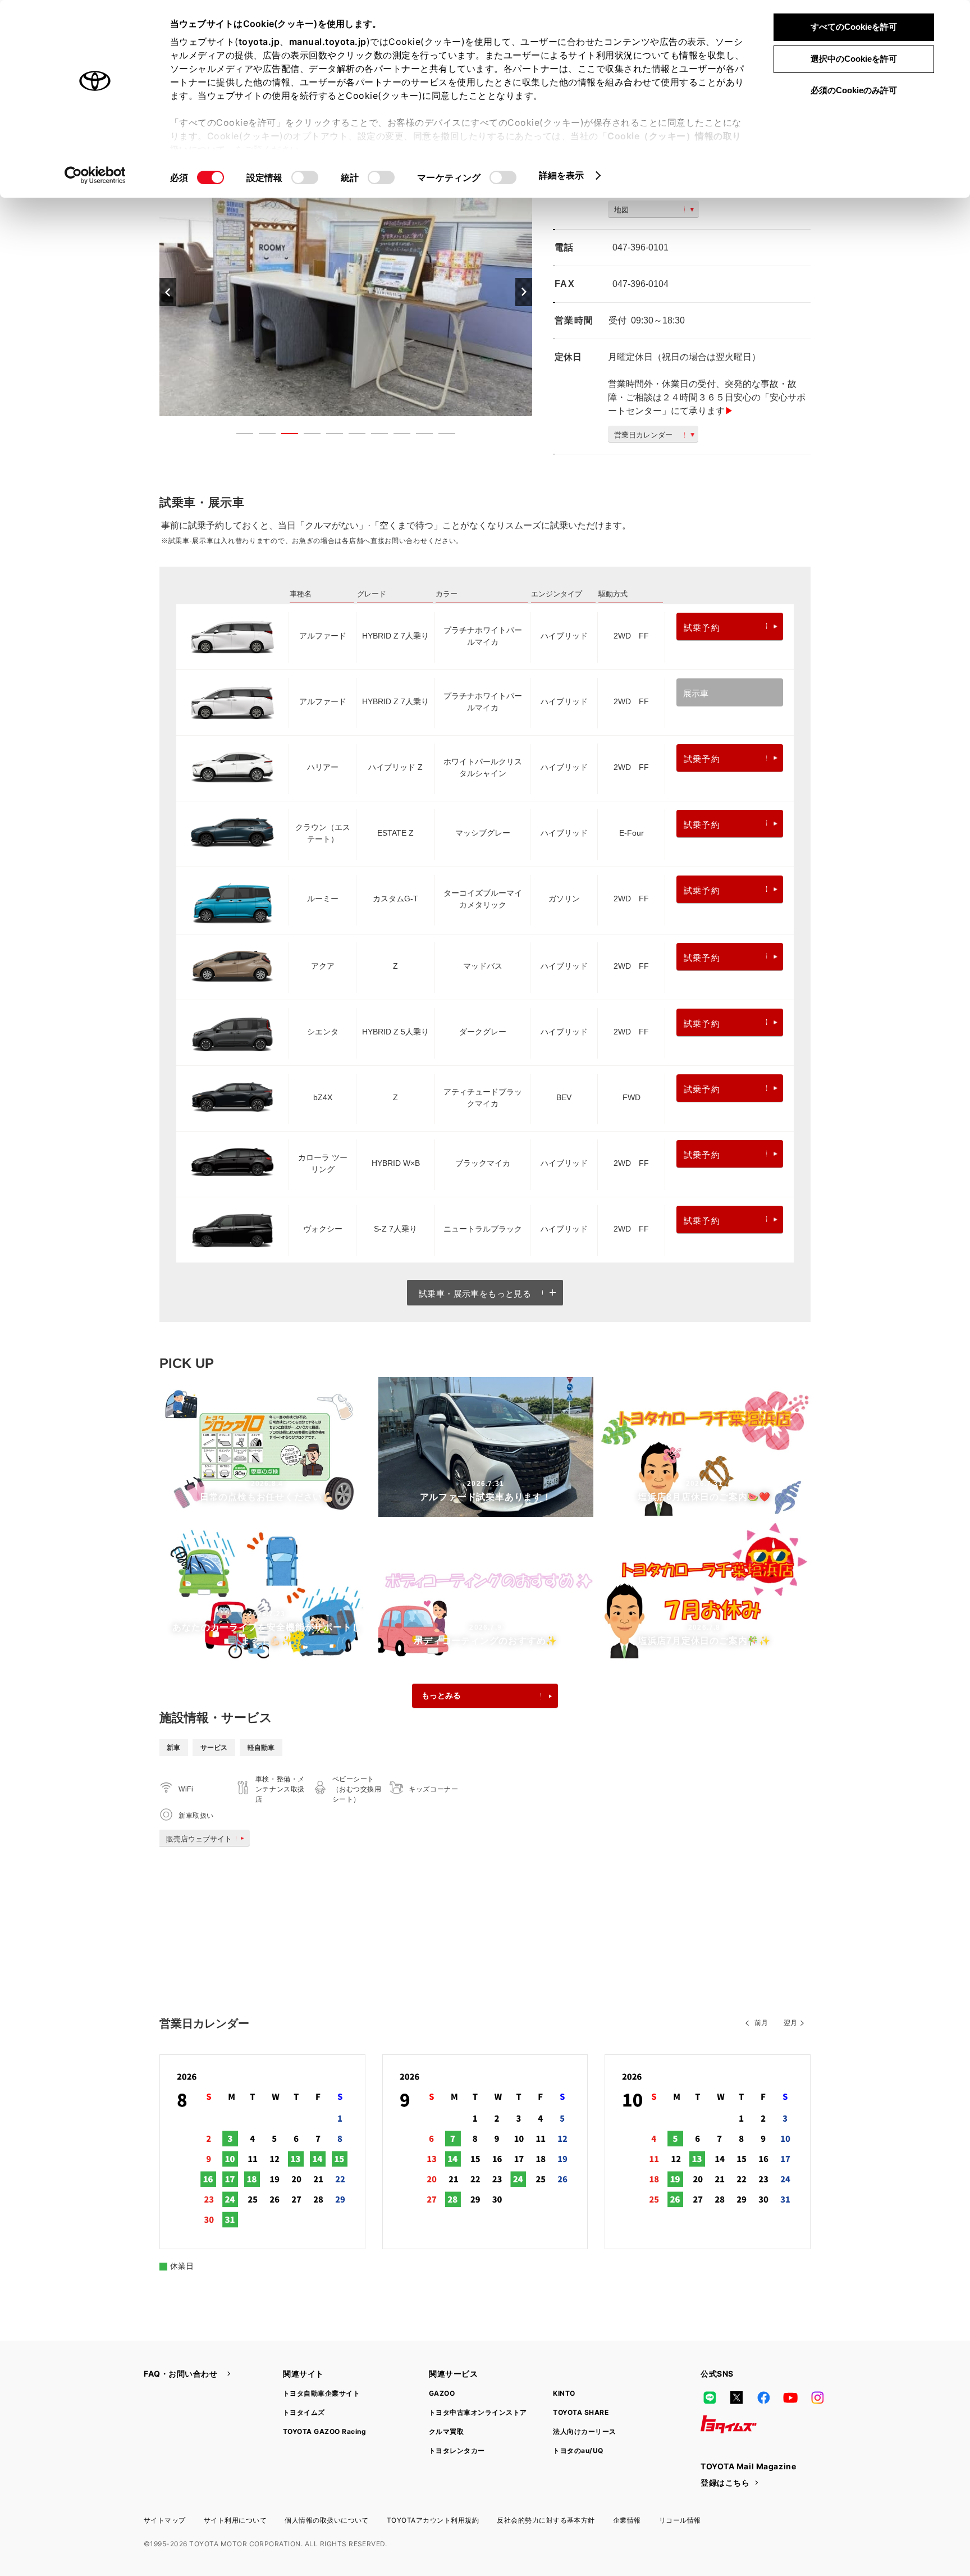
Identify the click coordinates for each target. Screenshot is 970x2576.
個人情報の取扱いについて (327, 2520)
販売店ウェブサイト (199, 1839)
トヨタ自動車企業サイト (321, 2393)
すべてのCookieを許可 (854, 27)
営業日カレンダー (643, 435)
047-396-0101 (640, 247)
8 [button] (396, 436)
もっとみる (441, 1695)
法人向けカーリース (584, 2431)
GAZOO (442, 2393)
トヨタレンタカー (457, 2450)
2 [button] (262, 436)
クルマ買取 (446, 2431)
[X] (736, 2397)
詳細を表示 (562, 175)
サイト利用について (235, 2520)
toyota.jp (259, 42)
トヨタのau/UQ (578, 2450)
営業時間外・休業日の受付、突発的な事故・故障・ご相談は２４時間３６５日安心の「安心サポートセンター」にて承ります (707, 397)
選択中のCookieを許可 (854, 59)
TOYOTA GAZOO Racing (324, 2431)
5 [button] (329, 436)
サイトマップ (165, 2520)
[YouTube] (790, 2397)
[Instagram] (817, 2397)
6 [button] (351, 436)
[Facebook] (763, 2397)
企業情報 (627, 2520)
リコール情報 (680, 2520)
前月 (761, 2023)
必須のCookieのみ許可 (854, 90)
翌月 (790, 2023)
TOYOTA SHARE (581, 2412)
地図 (621, 210)
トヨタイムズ (304, 2412)
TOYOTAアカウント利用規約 (433, 2520)
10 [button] (441, 436)
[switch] (305, 177)
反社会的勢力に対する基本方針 (546, 2520)
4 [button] (306, 436)
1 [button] (239, 436)
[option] (346, 292)
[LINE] (710, 2397)
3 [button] (284, 436)
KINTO (564, 2393)
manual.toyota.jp (328, 42)
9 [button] (419, 436)
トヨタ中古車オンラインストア (478, 2412)
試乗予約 (702, 628)
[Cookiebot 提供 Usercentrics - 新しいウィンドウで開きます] (95, 175)
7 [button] (374, 436)
